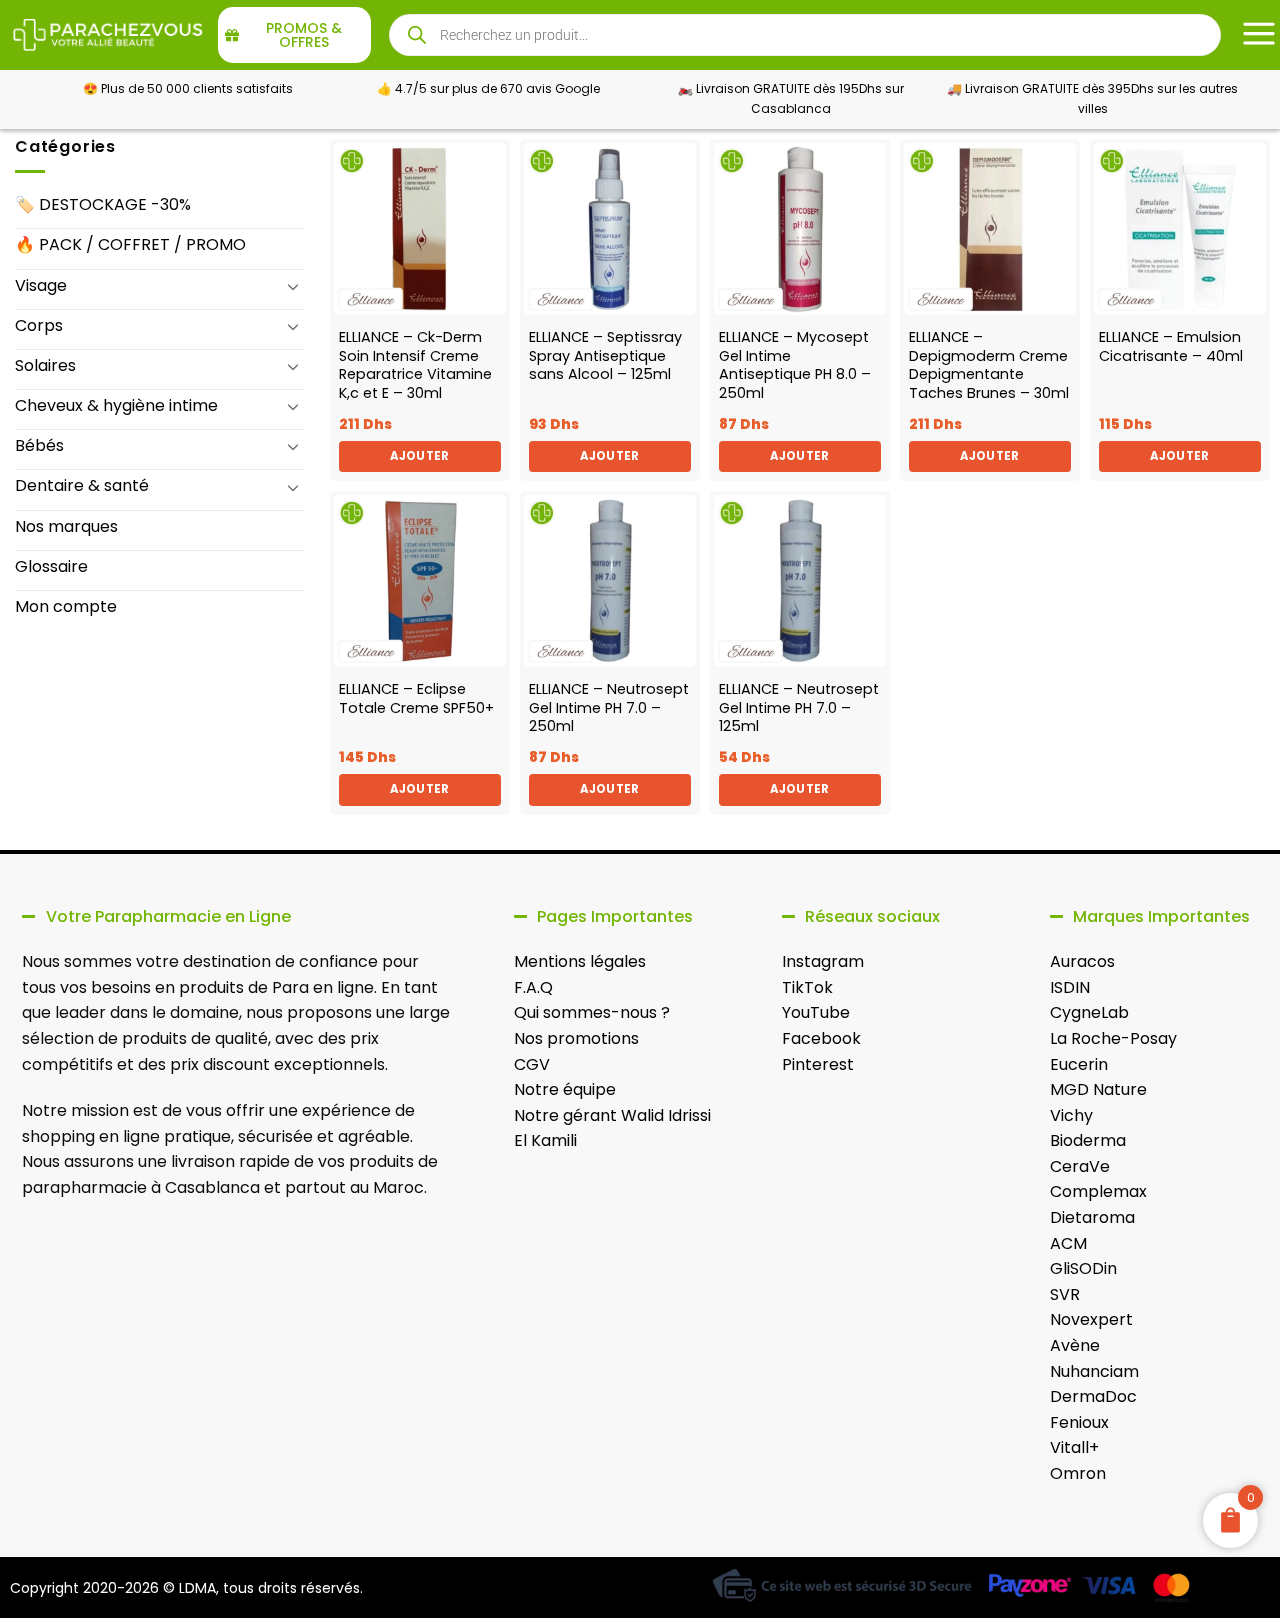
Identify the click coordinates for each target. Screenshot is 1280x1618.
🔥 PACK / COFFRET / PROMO (130, 244)
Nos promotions (576, 1038)
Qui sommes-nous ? (592, 1012)
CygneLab (1089, 1012)
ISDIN (1070, 987)
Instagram (823, 961)
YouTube (816, 1012)
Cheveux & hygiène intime (116, 405)
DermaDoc (1093, 1396)
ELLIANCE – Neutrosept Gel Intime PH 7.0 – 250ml (609, 708)
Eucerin (1079, 1064)
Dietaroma (1092, 1217)
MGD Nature (1098, 1089)
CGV (532, 1064)
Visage (41, 285)
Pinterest (818, 1064)
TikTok (807, 987)
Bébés (39, 445)
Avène (1075, 1345)
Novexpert (1091, 1319)
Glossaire (51, 566)
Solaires (45, 365)
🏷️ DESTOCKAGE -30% (103, 204)
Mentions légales (580, 961)
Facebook (821, 1038)
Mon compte (66, 606)
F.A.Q (533, 987)
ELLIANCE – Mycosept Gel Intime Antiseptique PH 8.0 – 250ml (795, 365)
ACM (1068, 1243)
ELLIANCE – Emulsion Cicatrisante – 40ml (1171, 346)
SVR (1065, 1294)
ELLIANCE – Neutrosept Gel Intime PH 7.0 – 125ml (799, 708)
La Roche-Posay (1113, 1038)
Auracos (1082, 961)
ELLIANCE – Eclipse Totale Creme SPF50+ (416, 698)
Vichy (1071, 1115)
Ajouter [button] (419, 456)
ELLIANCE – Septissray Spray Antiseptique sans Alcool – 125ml (605, 356)
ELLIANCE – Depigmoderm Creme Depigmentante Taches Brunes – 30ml (989, 365)
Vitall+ (1074, 1447)
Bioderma (1088, 1140)
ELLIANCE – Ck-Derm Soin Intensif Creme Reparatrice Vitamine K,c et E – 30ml (415, 365)
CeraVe (1080, 1166)
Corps (39, 325)
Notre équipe (565, 1089)
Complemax (1098, 1191)
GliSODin (1083, 1268)
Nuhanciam (1094, 1371)
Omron (1078, 1473)
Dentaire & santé (82, 485)
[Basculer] (293, 286)
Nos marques (66, 526)
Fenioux (1079, 1422)
